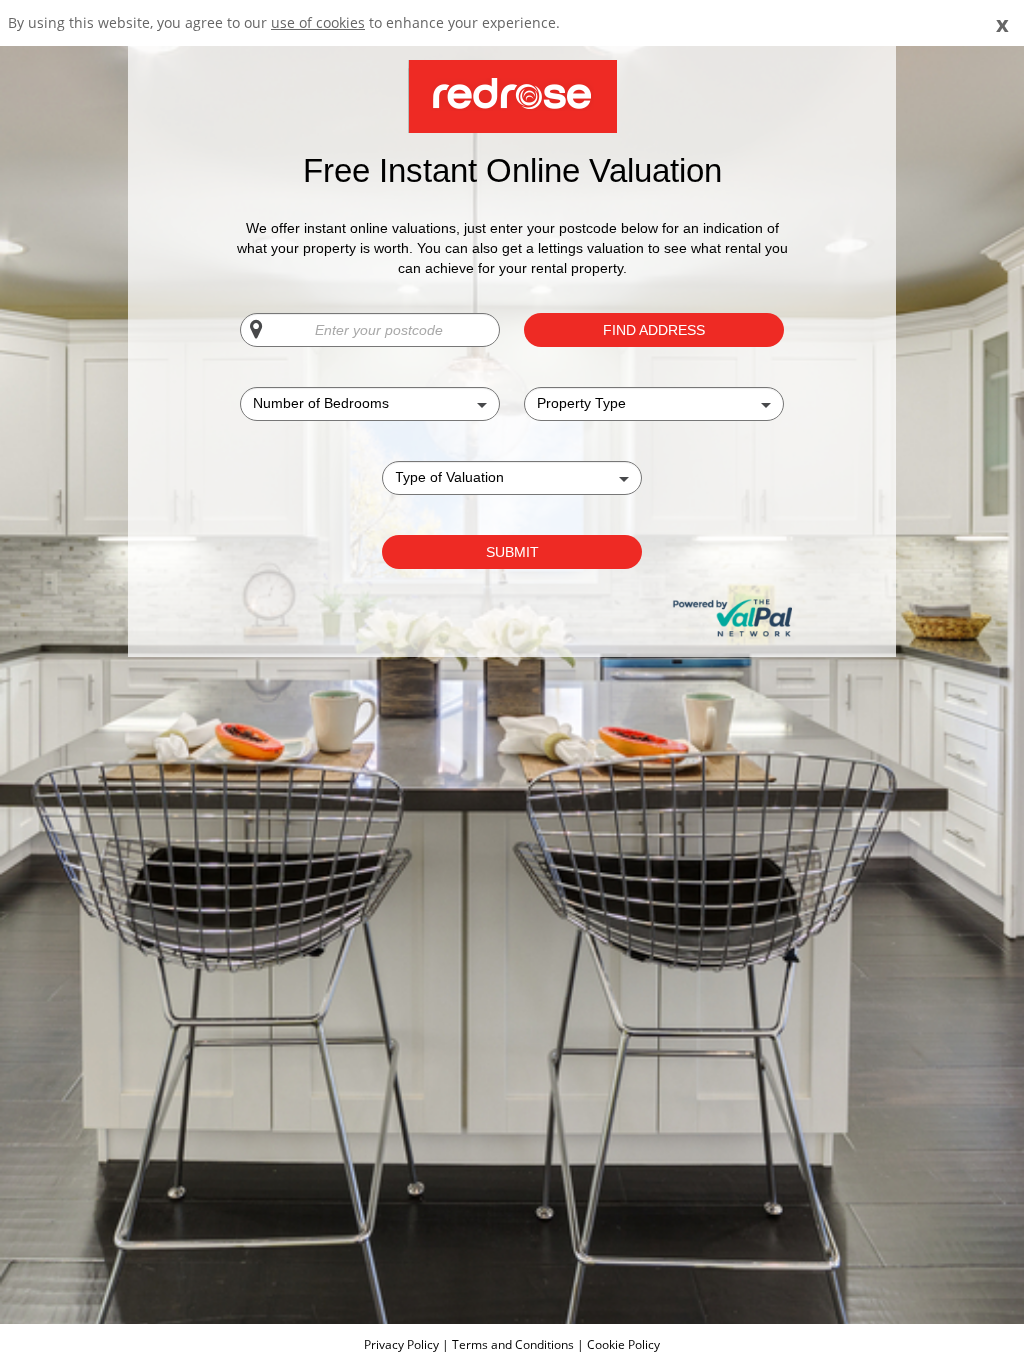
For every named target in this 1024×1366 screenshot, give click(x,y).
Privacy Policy (403, 1344)
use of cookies (318, 22)
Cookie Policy (623, 1344)
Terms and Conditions (513, 1344)
